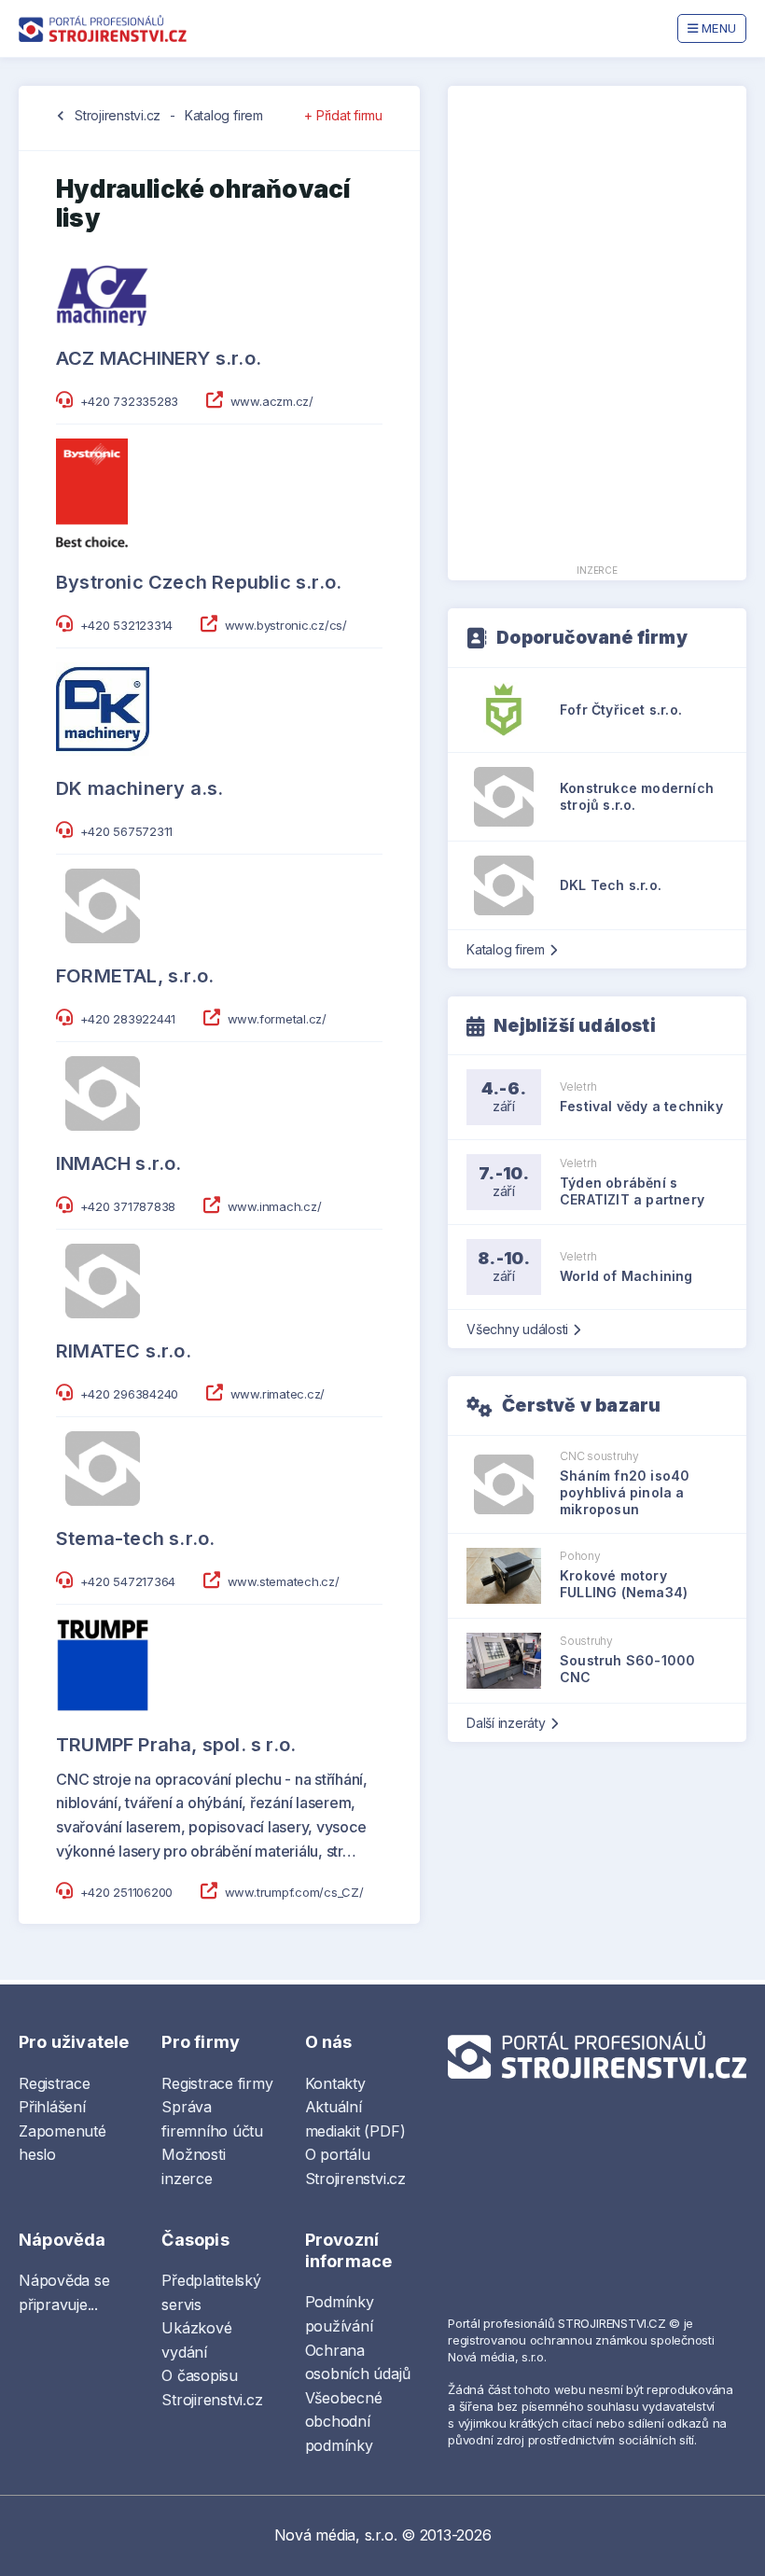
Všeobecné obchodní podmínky (344, 2422)
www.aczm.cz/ (272, 401)
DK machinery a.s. (139, 788)
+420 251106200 (127, 1892)
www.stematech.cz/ (284, 1581)
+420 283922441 (128, 1019)
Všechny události (517, 1329)
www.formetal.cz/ (277, 1019)
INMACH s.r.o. (119, 1163)
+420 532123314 (127, 625)
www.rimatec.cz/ (278, 1394)
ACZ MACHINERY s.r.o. (159, 358)
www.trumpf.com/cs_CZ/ (294, 1892)
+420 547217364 (128, 1581)
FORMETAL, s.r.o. (135, 976)
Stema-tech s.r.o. (135, 1539)
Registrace (55, 2083)
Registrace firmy (217, 2083)
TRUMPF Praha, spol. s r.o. (176, 1745)
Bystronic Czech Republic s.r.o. (199, 582)
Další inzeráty (506, 1723)
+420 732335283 (130, 401)
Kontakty (335, 2083)
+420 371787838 (128, 1206)
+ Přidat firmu (343, 115)
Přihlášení (52, 2107)
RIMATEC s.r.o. (124, 1351)
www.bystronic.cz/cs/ (286, 625)
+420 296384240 (130, 1394)
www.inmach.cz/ (275, 1206)
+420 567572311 (127, 831)
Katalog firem (224, 115)
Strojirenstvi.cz (118, 115)
